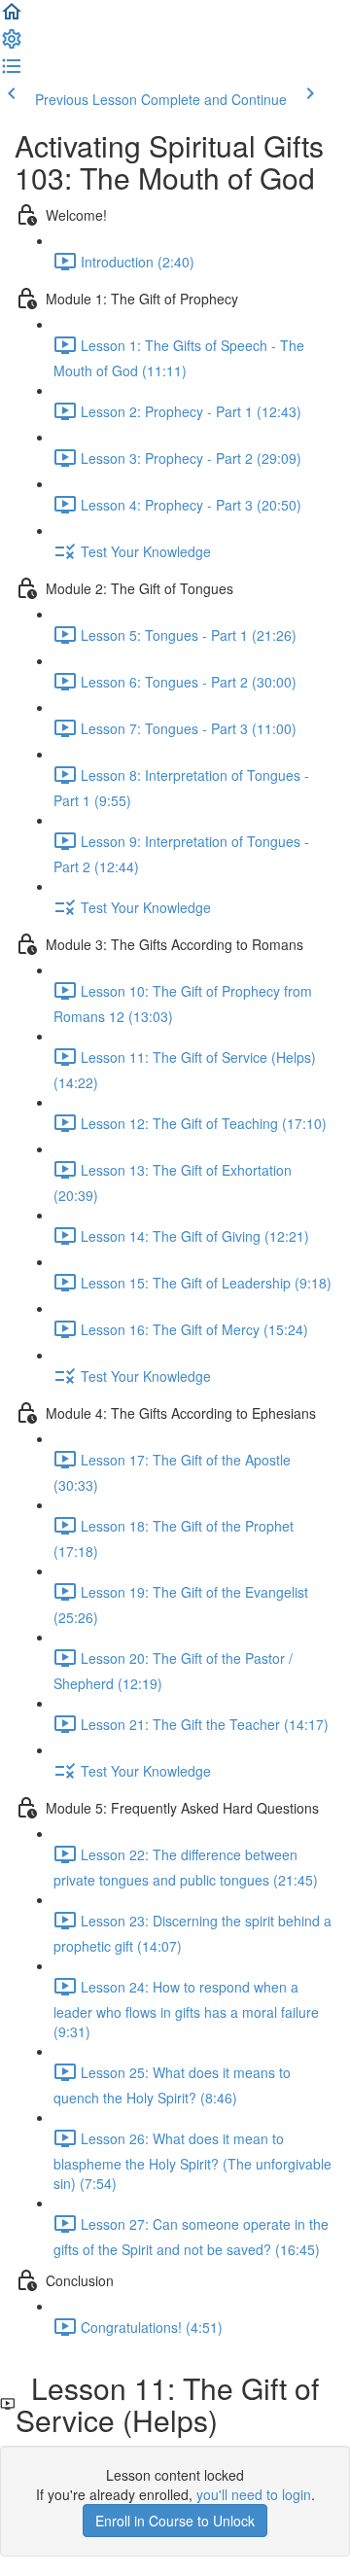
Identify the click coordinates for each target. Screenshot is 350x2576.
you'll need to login (254, 2494)
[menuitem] (12, 45)
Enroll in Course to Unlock (175, 2521)
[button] (12, 18)
